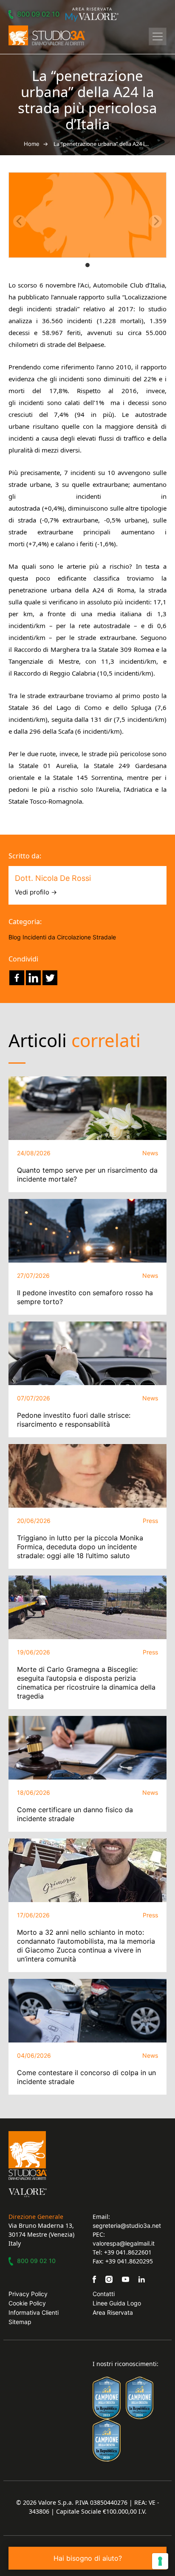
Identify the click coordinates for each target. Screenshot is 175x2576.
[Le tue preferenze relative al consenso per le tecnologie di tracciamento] (160, 2561)
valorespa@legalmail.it (124, 2243)
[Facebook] (17, 978)
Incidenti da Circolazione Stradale (69, 937)
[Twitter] (50, 978)
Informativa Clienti (34, 2312)
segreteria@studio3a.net (127, 2225)
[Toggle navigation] (158, 36)
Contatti (104, 2294)
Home (32, 144)
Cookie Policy (27, 2303)
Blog (15, 937)
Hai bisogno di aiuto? (88, 2558)
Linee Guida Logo (117, 2303)
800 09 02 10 (38, 14)
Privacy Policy (28, 2294)
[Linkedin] (33, 978)
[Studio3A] (47, 35)
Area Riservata (113, 2312)
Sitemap (20, 2322)
